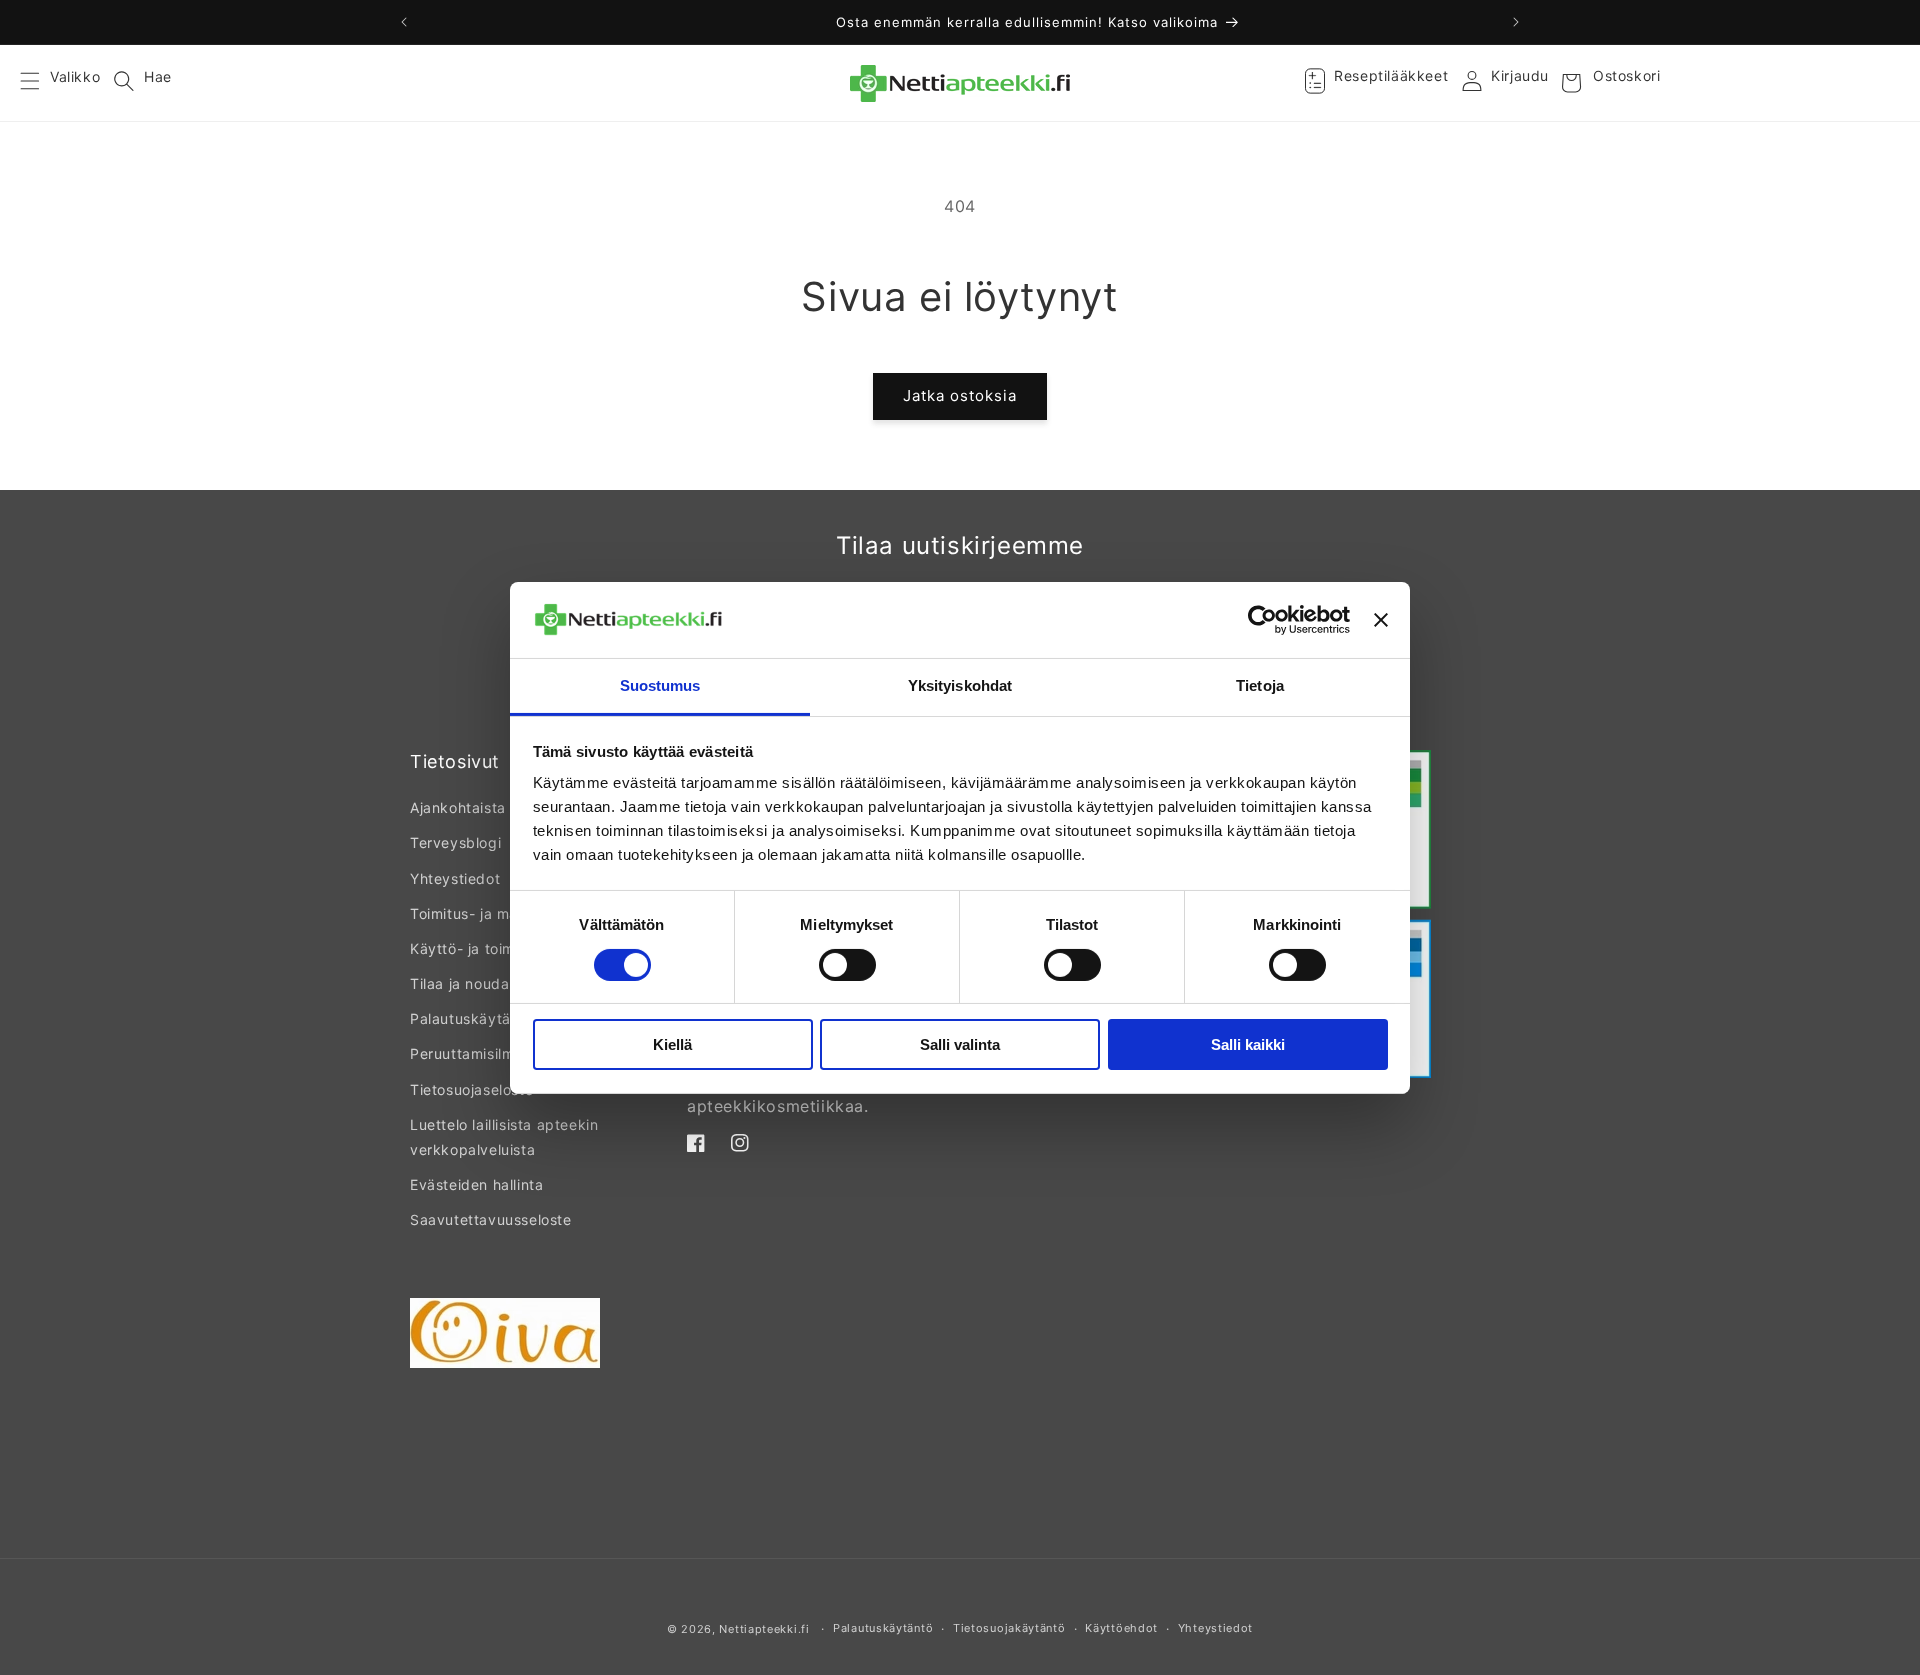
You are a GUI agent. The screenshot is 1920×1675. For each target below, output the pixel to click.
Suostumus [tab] (660, 685)
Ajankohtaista (458, 807)
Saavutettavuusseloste (491, 1219)
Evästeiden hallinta (476, 1184)
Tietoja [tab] (1260, 685)
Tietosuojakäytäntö (1009, 1628)
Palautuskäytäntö (472, 1018)
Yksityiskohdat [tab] (960, 685)
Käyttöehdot (1121, 1628)
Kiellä (672, 1044)
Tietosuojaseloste (471, 1089)
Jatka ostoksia (960, 395)
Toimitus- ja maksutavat (495, 913)
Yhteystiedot (455, 878)
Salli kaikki (1248, 1044)
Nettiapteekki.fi (764, 1629)
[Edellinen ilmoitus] (404, 22)
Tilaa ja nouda (459, 983)
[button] (42, 83)
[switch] (847, 965)
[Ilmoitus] (1516, 22)
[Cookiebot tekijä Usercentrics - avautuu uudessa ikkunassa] (1262, 620)
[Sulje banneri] (1381, 620)
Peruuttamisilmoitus (479, 1053)
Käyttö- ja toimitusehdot (495, 948)
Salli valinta (960, 1044)
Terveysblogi (455, 842)
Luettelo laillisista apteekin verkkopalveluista (504, 1137)
